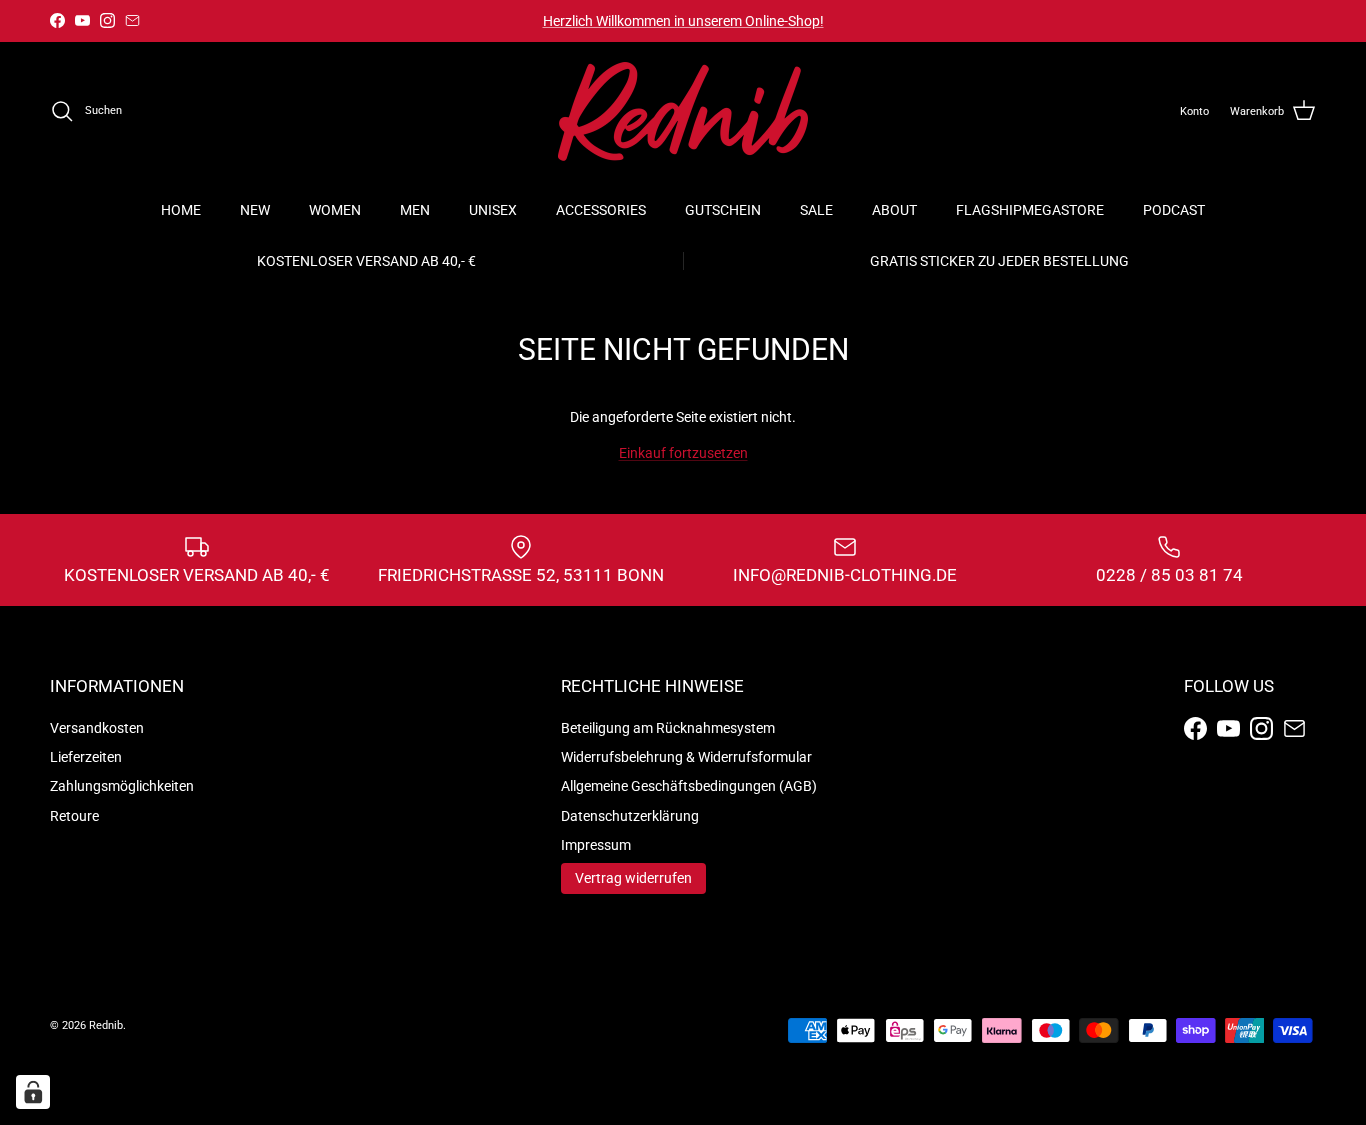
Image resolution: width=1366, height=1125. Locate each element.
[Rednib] (683, 111)
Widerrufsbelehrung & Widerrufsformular (686, 757)
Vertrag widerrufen (633, 878)
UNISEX (493, 210)
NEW (255, 210)
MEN (415, 210)
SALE (816, 210)
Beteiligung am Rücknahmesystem (668, 728)
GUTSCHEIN (723, 210)
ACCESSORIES (601, 210)
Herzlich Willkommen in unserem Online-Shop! (683, 21)
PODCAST (1174, 210)
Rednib (106, 1025)
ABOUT (894, 210)
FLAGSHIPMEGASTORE (1030, 210)
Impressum (596, 845)
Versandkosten (97, 728)
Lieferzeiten (86, 757)
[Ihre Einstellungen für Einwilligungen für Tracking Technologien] (33, 1092)
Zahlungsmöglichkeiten (122, 786)
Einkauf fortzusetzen (683, 453)
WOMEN (335, 210)
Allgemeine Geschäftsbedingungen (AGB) (689, 786)
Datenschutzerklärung (630, 816)
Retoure (74, 816)
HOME (181, 210)
